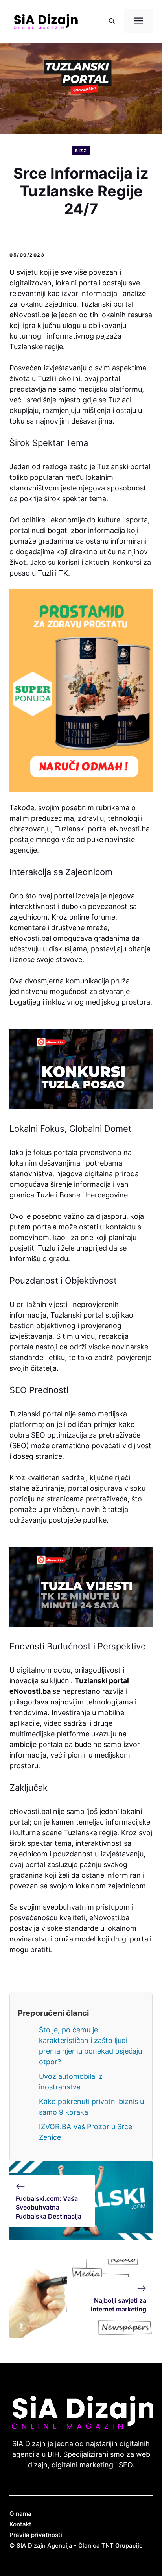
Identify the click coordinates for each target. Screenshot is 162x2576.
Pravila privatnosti (36, 2535)
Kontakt (20, 2524)
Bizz (81, 150)
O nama (20, 2514)
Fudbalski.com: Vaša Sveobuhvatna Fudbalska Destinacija (49, 2207)
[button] (112, 21)
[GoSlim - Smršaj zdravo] (81, 690)
